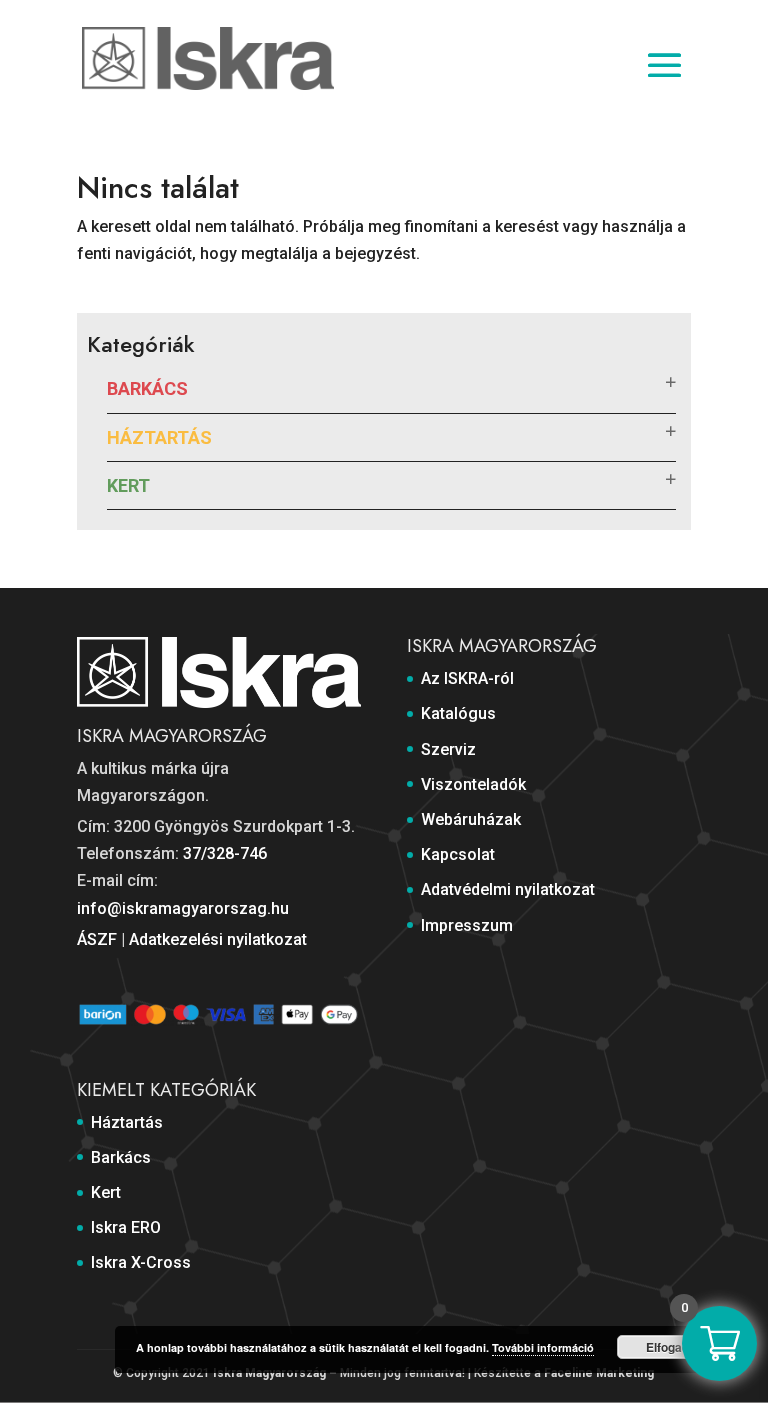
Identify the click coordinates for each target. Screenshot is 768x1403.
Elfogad (667, 1347)
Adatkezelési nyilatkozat (218, 939)
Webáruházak (471, 819)
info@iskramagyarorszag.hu (183, 908)
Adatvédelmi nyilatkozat (508, 889)
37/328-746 (225, 853)
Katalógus (458, 713)
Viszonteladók (473, 784)
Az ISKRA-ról (467, 678)
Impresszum (467, 925)
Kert (128, 485)
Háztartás (159, 437)
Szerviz (448, 749)
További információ (543, 1347)
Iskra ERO (126, 1227)
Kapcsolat (458, 854)
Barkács (147, 388)
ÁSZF (97, 939)
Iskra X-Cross (141, 1262)
